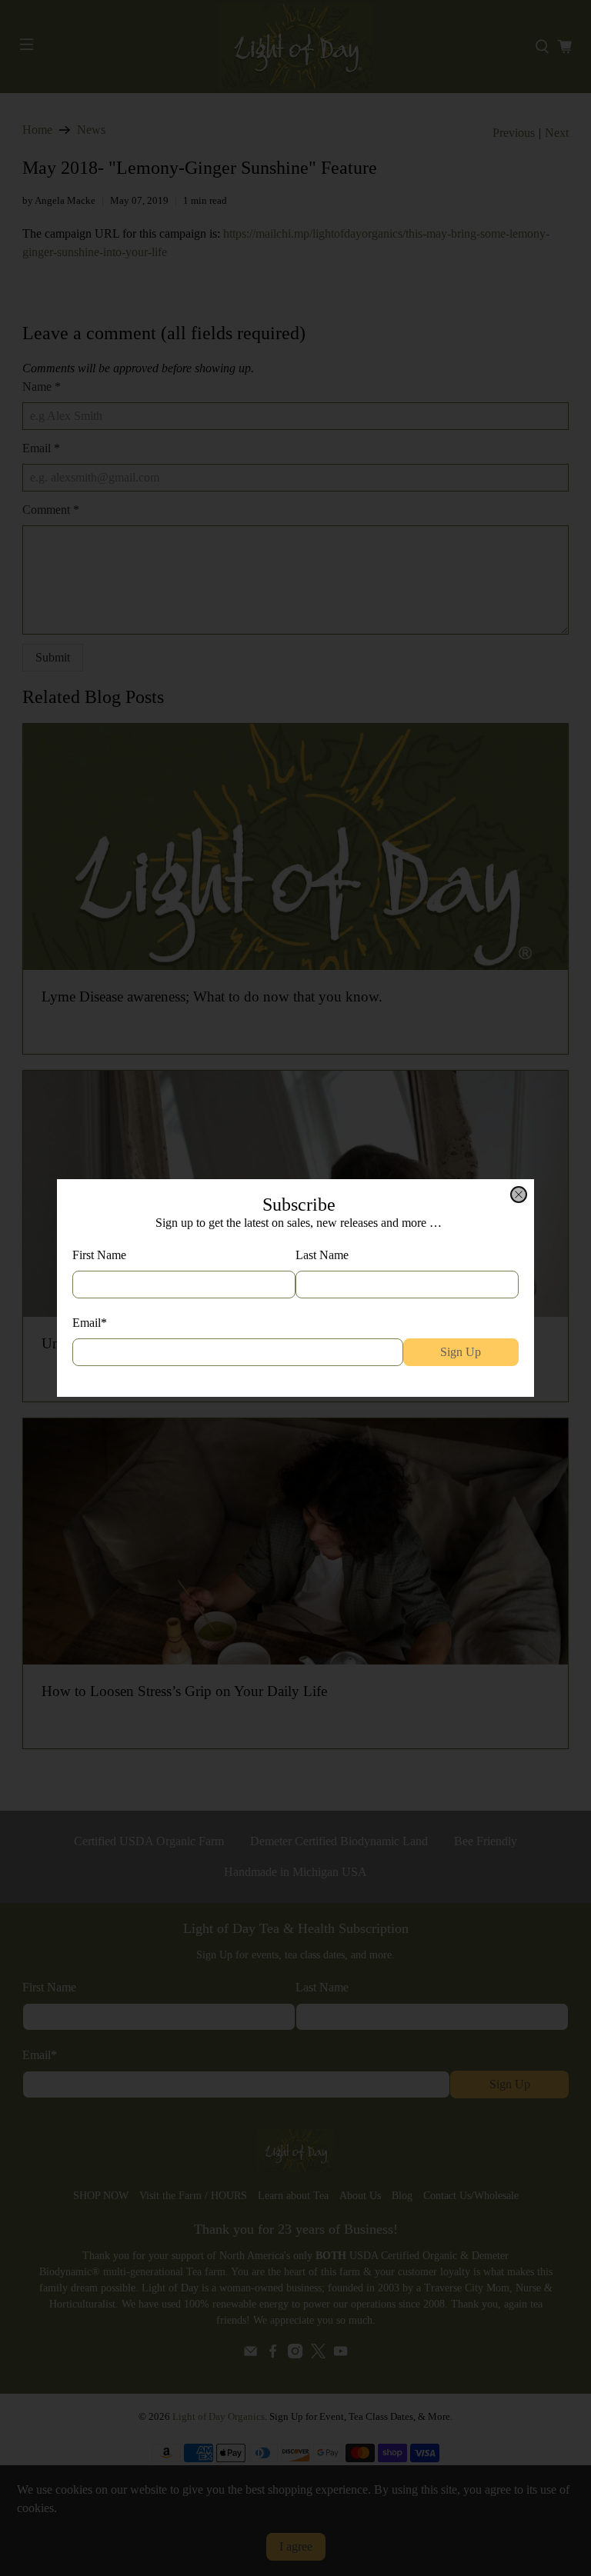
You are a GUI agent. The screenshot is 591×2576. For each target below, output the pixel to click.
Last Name (322, 1255)
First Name (99, 1255)
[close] (519, 1195)
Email (90, 1323)
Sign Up (461, 1352)
